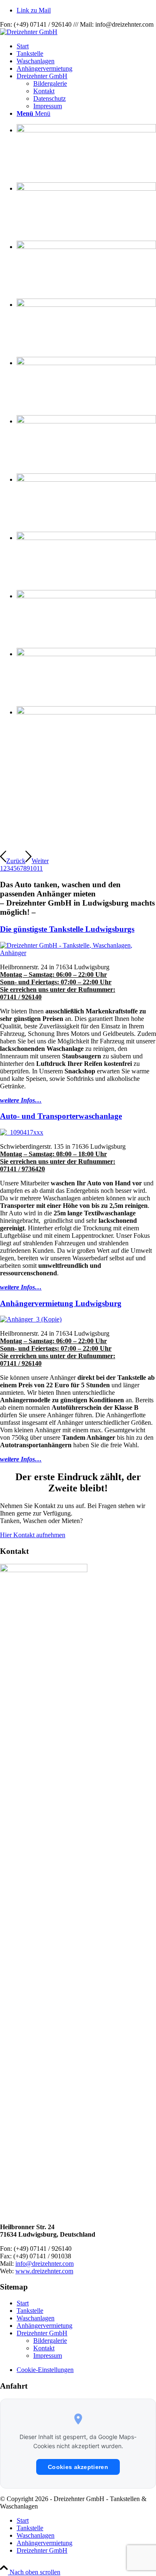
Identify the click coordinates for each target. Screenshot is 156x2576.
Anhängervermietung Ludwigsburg (61, 1303)
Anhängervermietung (45, 2326)
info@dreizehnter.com (45, 2264)
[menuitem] (86, 46)
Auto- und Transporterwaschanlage (61, 1116)
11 (40, 868)
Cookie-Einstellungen (45, 2370)
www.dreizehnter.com (44, 2271)
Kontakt (44, 2348)
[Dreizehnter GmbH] (29, 32)
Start (23, 2303)
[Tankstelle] (78, 953)
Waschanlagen (36, 2318)
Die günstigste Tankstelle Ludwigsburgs (67, 929)
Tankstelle (30, 2311)
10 (33, 868)
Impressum (48, 2356)
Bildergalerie (50, 2341)
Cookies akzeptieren (78, 2467)
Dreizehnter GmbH (42, 2333)
